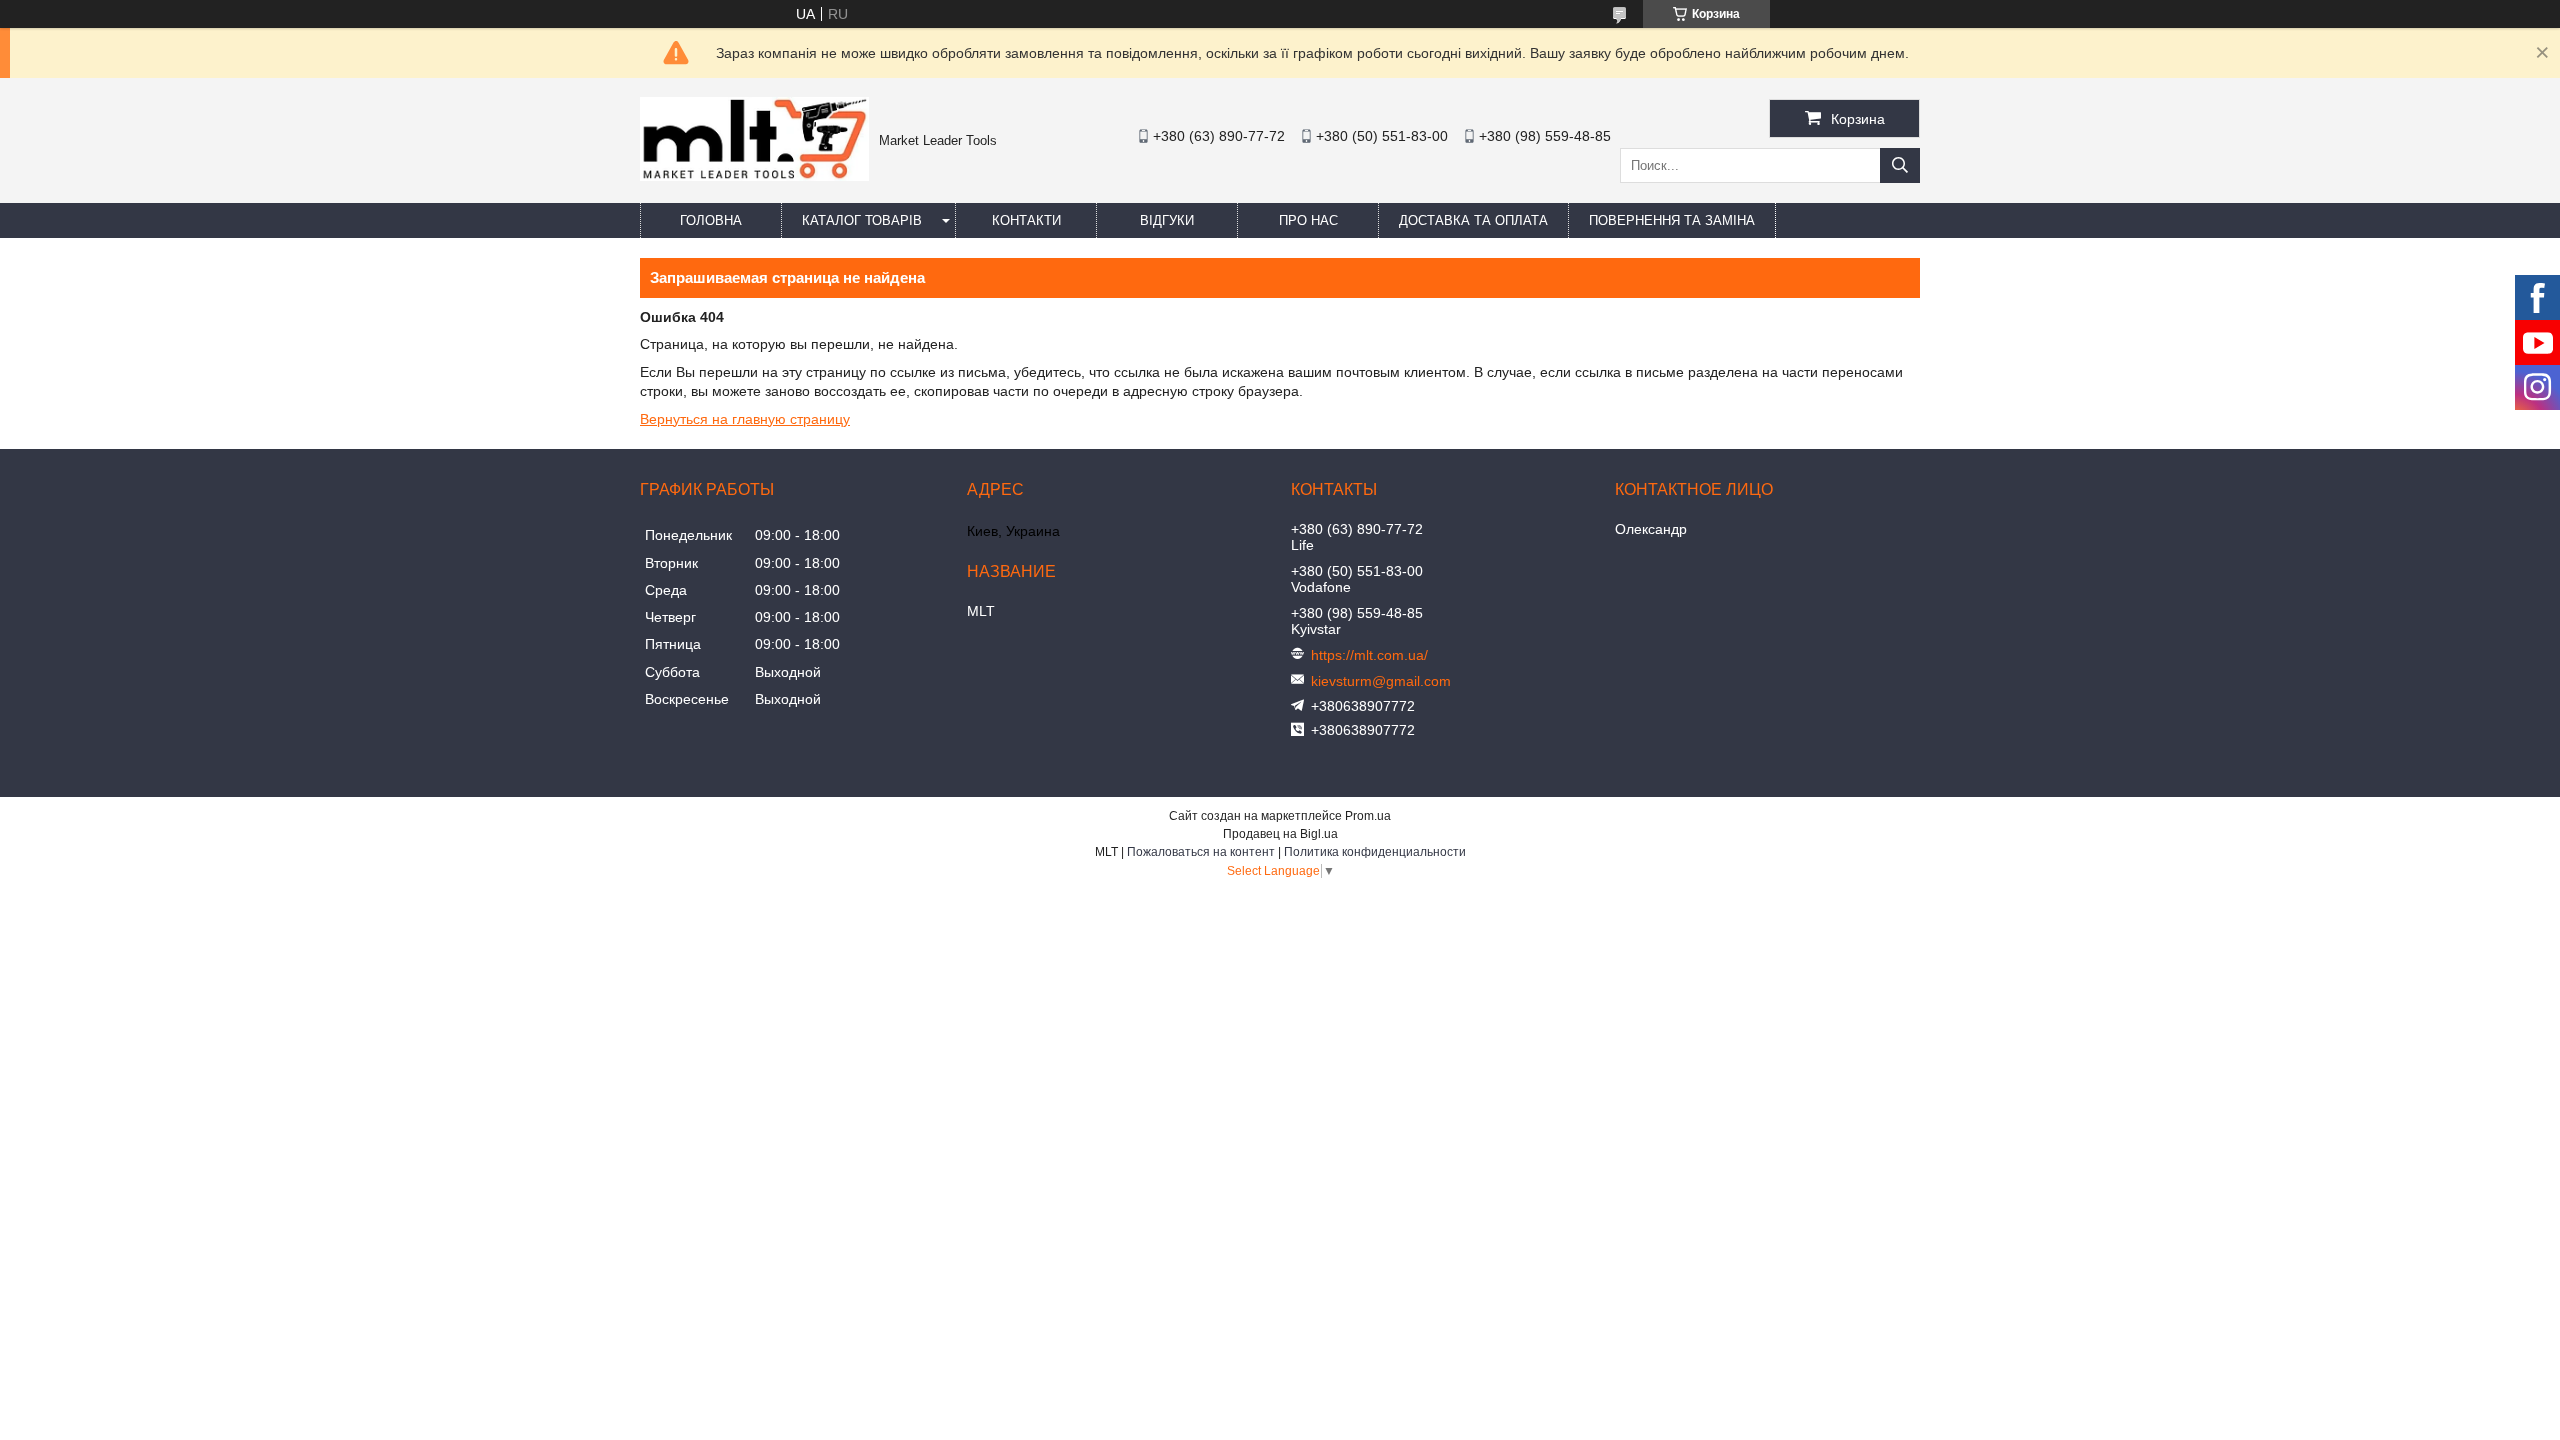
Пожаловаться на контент (1201, 852)
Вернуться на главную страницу (745, 419)
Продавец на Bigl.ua (1280, 834)
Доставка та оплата (1473, 220)
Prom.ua (1368, 816)
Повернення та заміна (1672, 220)
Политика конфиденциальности (1375, 852)
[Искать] (1900, 165)
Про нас (1308, 220)
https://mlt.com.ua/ (1369, 655)
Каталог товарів (862, 220)
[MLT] (754, 176)
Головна (711, 220)
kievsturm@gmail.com (1381, 681)
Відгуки (1167, 220)
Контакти (1026, 220)
